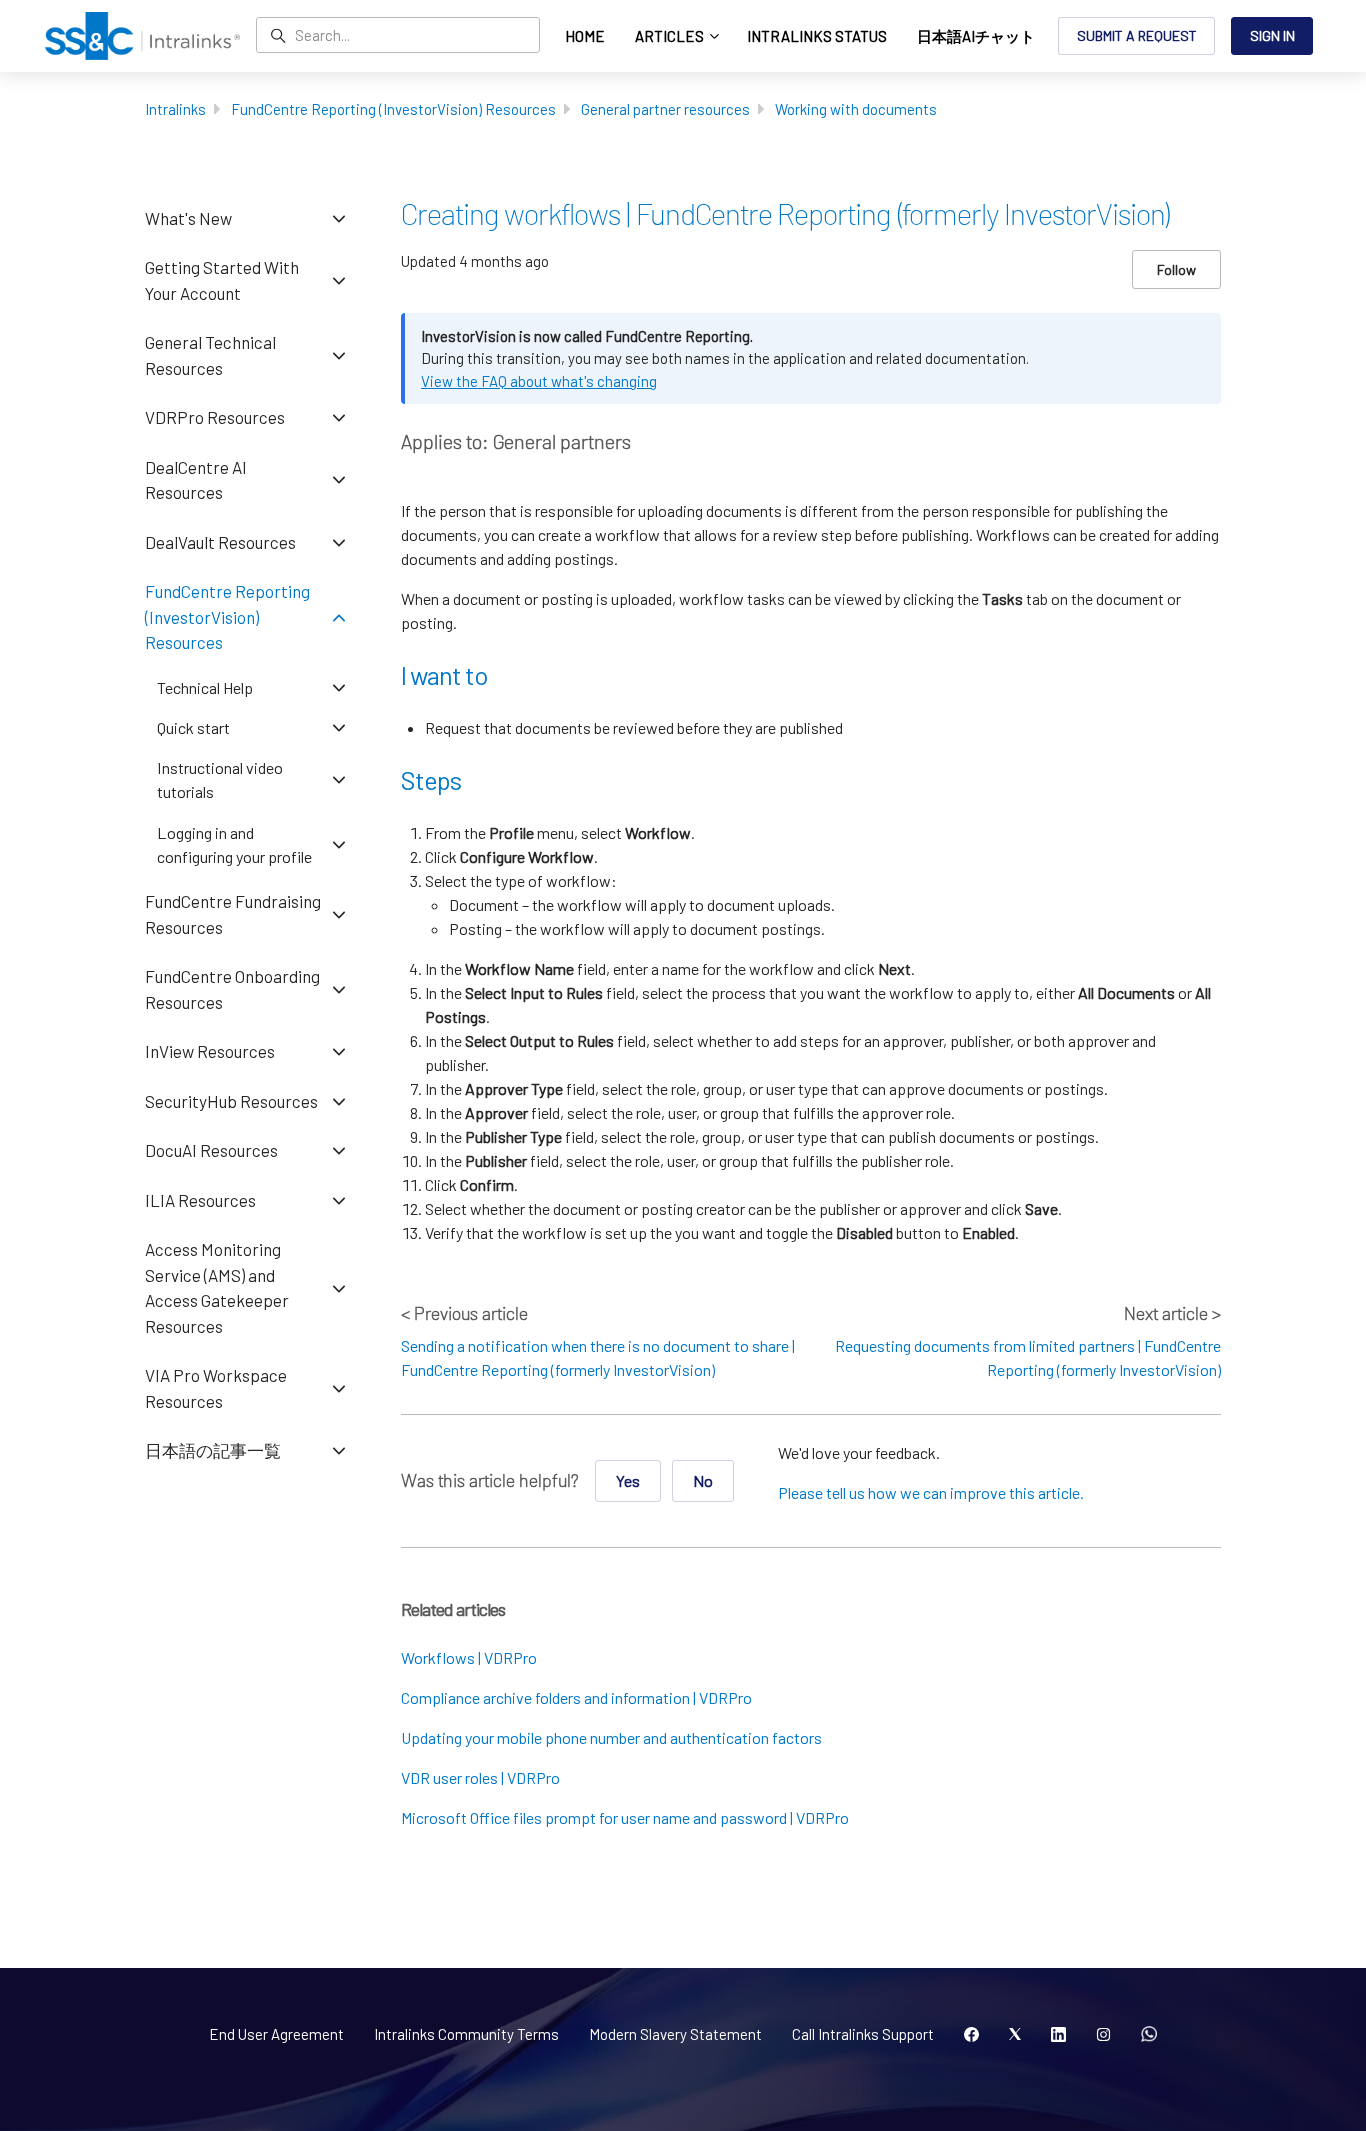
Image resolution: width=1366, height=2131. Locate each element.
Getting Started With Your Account (222, 280)
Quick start (193, 727)
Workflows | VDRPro (469, 1657)
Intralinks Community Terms (466, 2034)
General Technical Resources (210, 355)
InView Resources (210, 1051)
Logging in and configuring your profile (234, 844)
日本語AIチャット (976, 36)
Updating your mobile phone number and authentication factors (611, 1737)
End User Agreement (276, 2034)
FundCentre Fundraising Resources (233, 914)
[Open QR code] (1149, 2035)
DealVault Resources (220, 542)
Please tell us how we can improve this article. (931, 1492)
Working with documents (856, 109)
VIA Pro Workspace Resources (216, 1388)
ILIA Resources (200, 1200)
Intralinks (175, 109)
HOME (585, 36)
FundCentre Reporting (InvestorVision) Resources (393, 109)
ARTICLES (671, 36)
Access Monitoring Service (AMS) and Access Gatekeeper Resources (217, 1287)
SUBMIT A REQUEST (1137, 35)
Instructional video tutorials (220, 779)
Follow (1176, 269)
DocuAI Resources (211, 1150)
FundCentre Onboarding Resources (232, 989)
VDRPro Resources (215, 417)
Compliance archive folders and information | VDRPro (576, 1697)
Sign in (1272, 35)
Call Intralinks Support (863, 2034)
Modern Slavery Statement (675, 2034)
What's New (188, 218)
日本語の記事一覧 (213, 1450)
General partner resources (665, 109)
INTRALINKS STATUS (817, 36)
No (703, 1480)
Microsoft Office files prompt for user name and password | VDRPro (625, 1817)
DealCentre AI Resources (196, 480)
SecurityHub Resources (231, 1101)
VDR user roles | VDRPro (480, 1777)
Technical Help (205, 687)
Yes (628, 1480)
